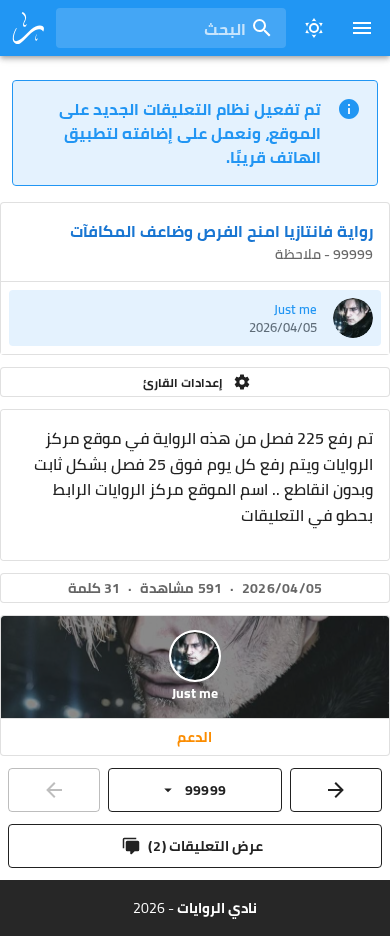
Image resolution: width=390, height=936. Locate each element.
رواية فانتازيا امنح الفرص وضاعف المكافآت (221, 231)
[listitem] (195, 318)
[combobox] (171, 28)
